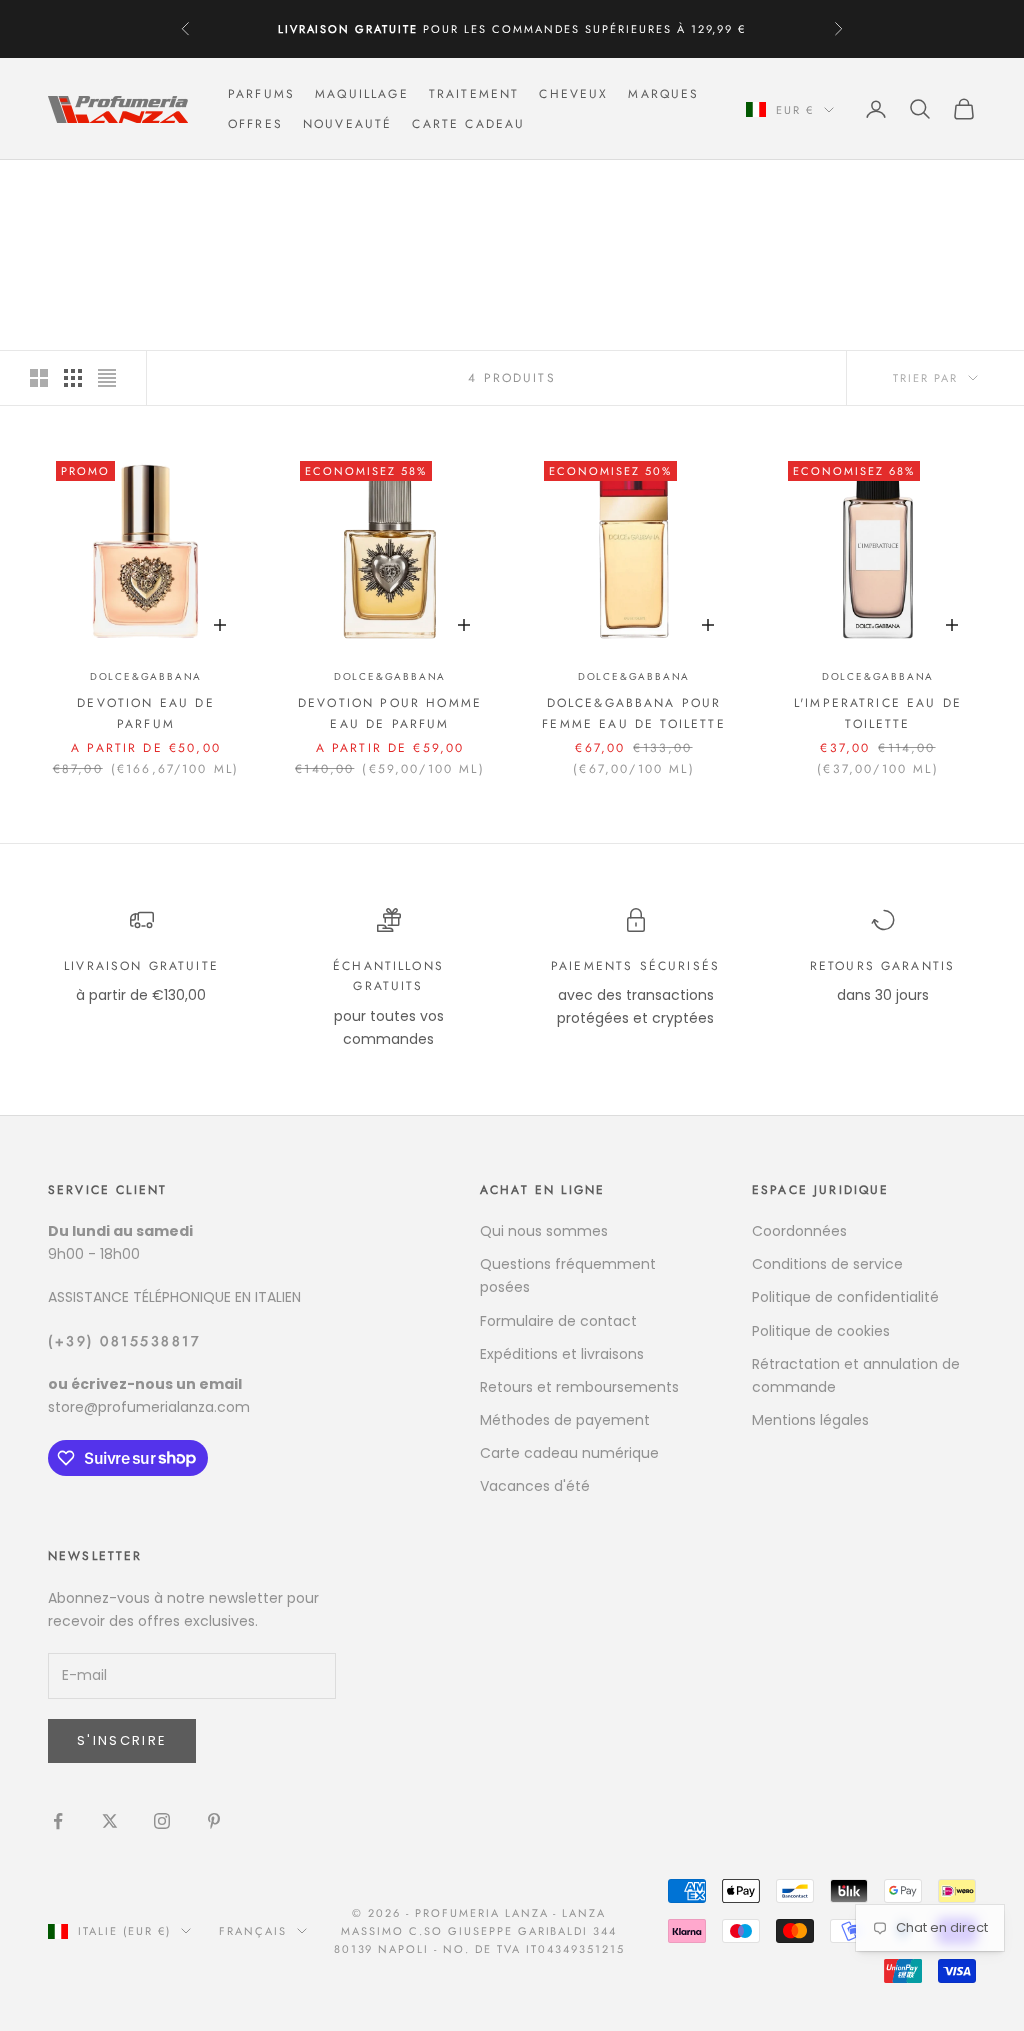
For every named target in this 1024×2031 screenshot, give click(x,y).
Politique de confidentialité (845, 1297)
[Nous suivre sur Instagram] (162, 1821)
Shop (142, 188)
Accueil (75, 188)
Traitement (474, 94)
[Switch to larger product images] (39, 378)
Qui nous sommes (544, 1231)
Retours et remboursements (579, 1387)
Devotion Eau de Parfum (145, 713)
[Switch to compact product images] (107, 378)
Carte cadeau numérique (569, 1453)
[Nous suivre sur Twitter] (110, 1821)
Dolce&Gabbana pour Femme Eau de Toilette (633, 713)
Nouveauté (347, 124)
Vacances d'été (535, 1486)
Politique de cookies (821, 1331)
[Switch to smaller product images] (73, 378)
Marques (663, 94)
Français (253, 1931)
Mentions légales (810, 1420)
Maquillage (362, 94)
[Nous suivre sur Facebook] (58, 1821)
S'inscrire (122, 1740)
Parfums (261, 94)
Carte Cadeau (468, 124)
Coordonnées (799, 1231)
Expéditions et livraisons (562, 1354)
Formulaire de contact (558, 1321)
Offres (255, 124)
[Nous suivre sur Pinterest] (214, 1821)
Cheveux (573, 94)
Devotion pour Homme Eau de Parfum (390, 713)
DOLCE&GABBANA (237, 188)
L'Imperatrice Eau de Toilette (878, 713)
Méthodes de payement (565, 1420)
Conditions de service (827, 1264)
